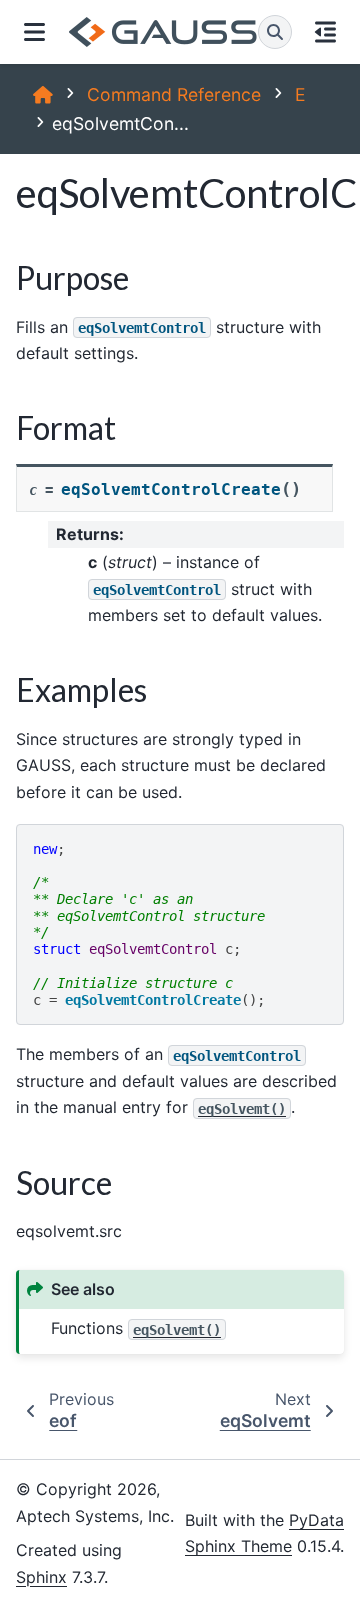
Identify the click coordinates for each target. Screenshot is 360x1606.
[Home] (43, 94)
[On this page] (326, 32)
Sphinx (41, 1577)
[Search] (275, 32)
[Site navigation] (34, 32)
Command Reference (174, 94)
